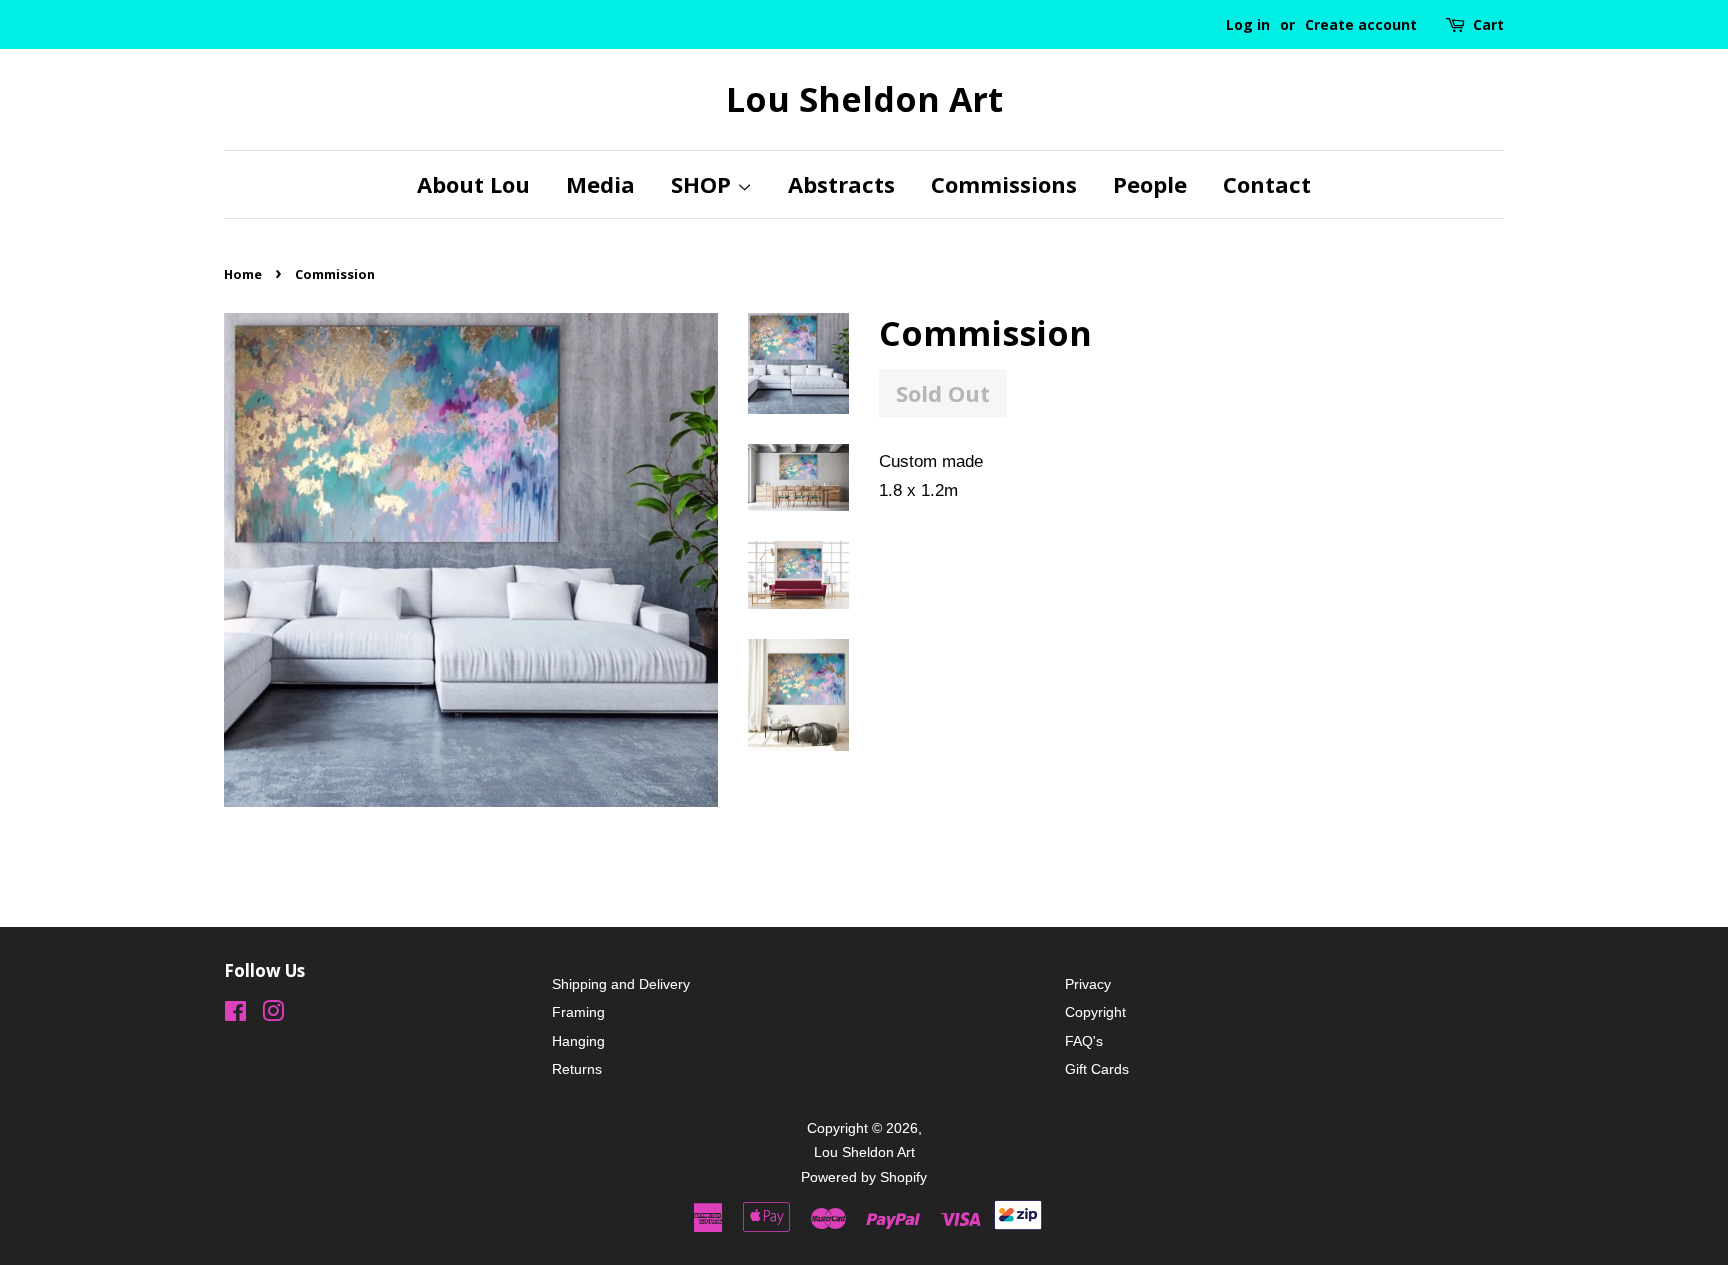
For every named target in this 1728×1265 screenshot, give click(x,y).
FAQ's (1084, 1041)
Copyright (1095, 1012)
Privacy (1088, 984)
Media (600, 184)
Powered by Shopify (864, 1177)
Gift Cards (1097, 1069)
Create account (1361, 24)
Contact (1267, 184)
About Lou (473, 184)
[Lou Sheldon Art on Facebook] (235, 1015)
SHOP (704, 184)
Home (243, 274)
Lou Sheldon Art (864, 99)
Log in (1248, 24)
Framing (578, 1012)
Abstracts (841, 184)
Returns (577, 1069)
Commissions (1004, 184)
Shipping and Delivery (621, 984)
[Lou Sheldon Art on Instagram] (273, 1015)
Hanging (578, 1041)
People (1150, 184)
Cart (1488, 24)
